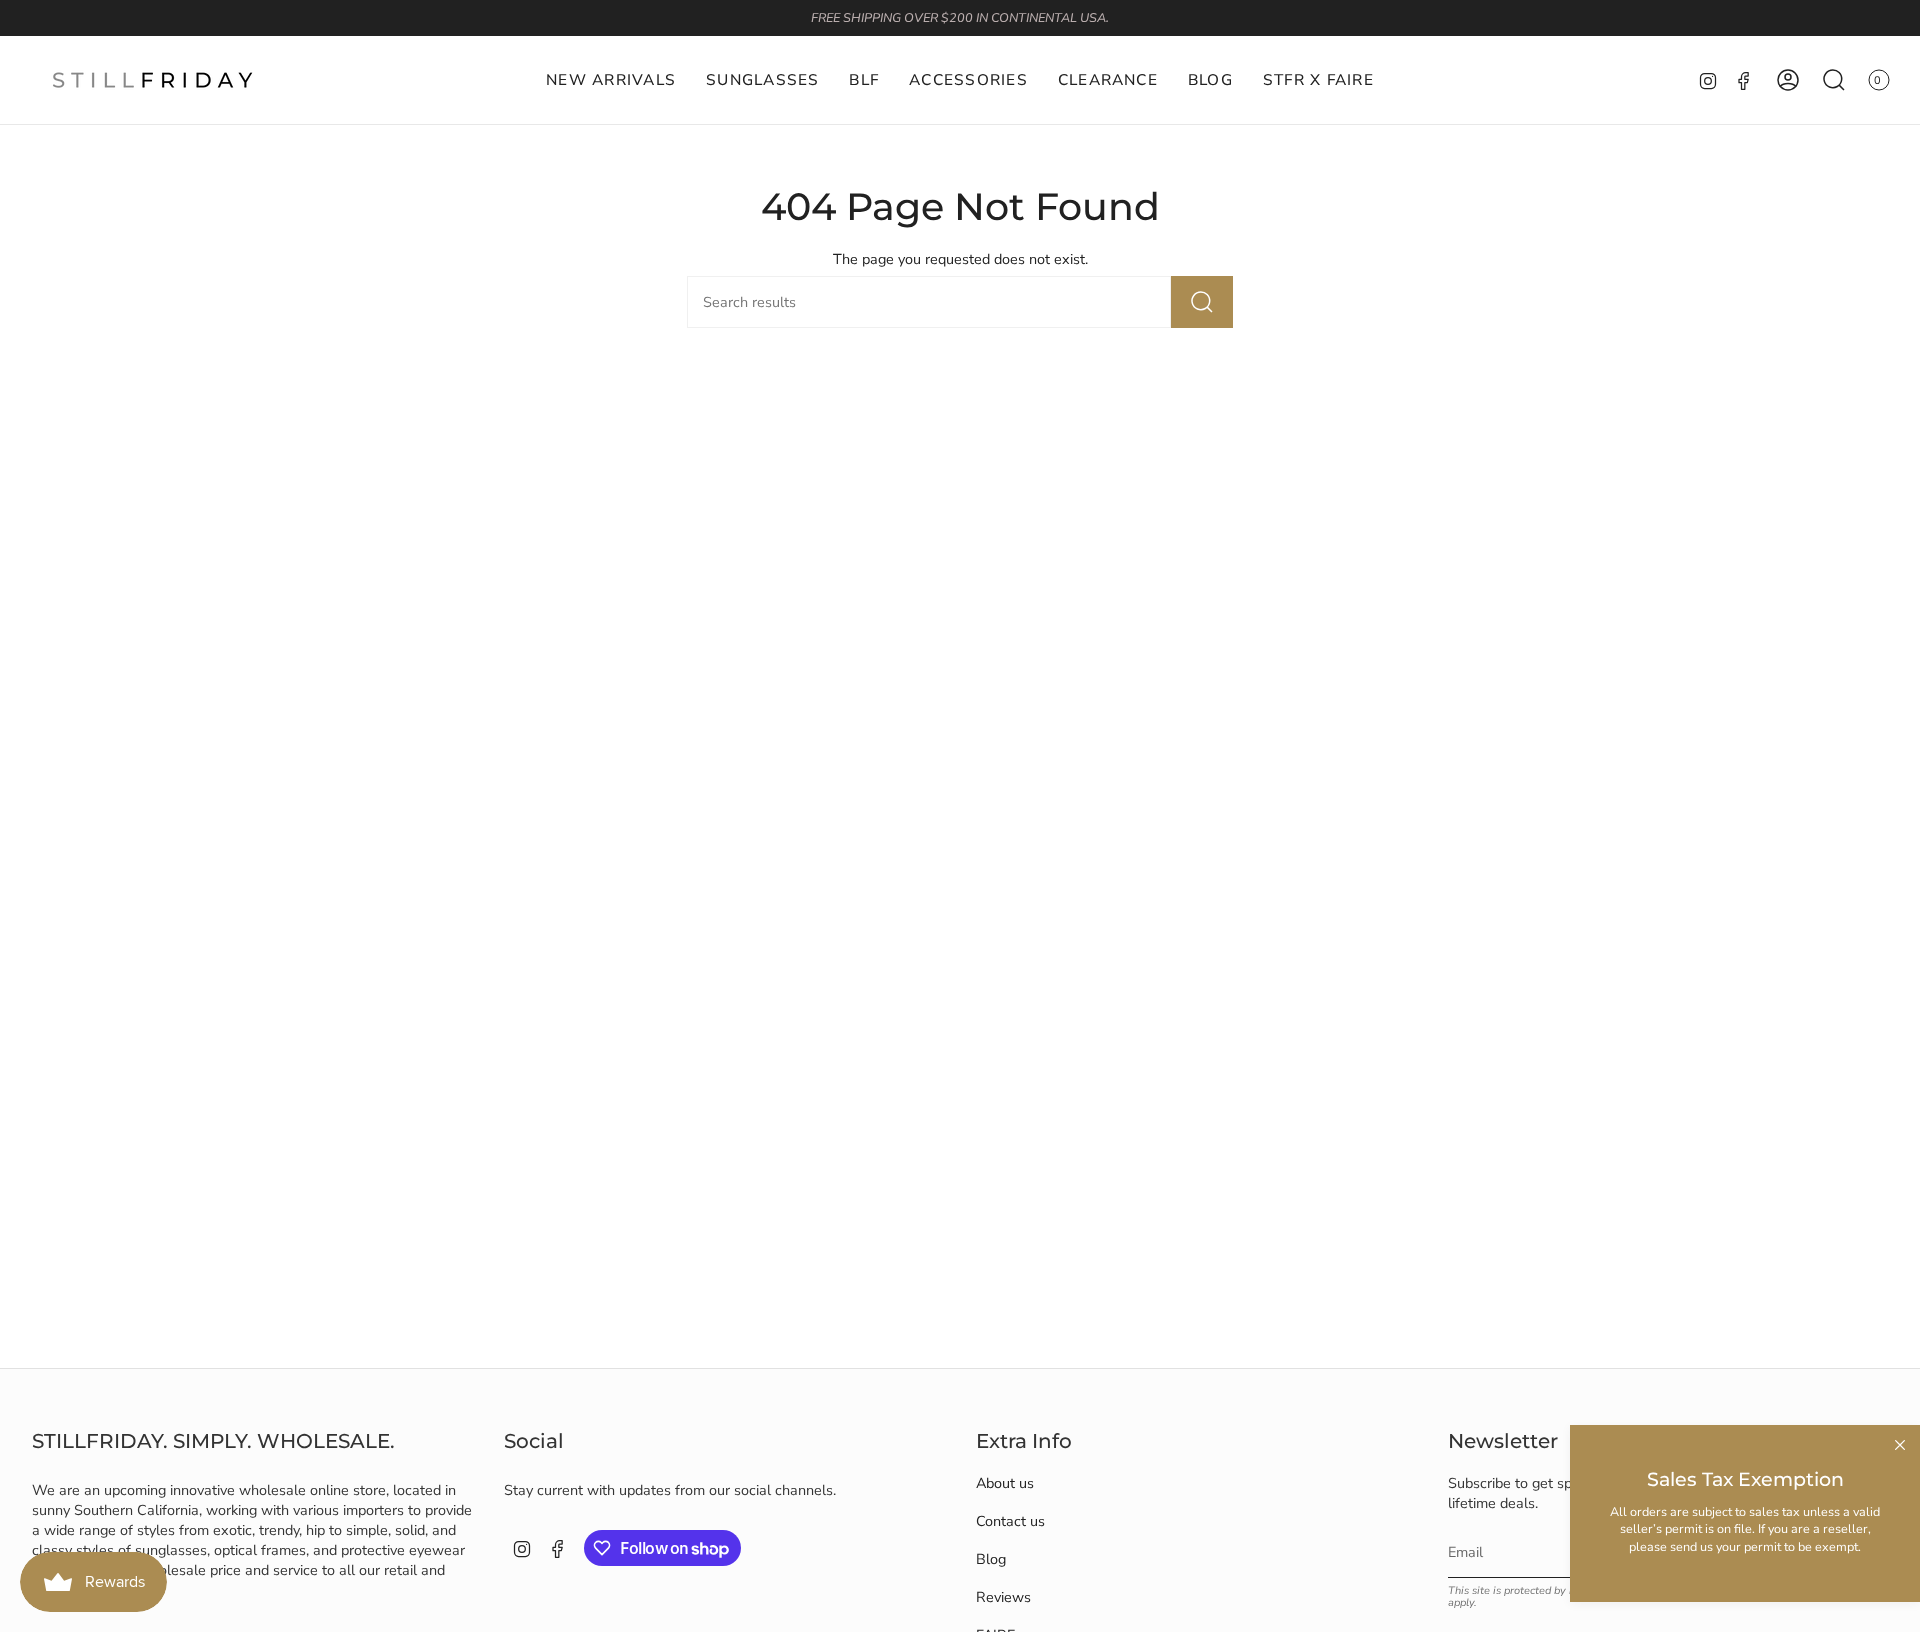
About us (1005, 1483)
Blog (991, 1559)
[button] (762, 80)
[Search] (1202, 302)
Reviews (1003, 1597)
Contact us (1010, 1521)
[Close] (1900, 1445)
